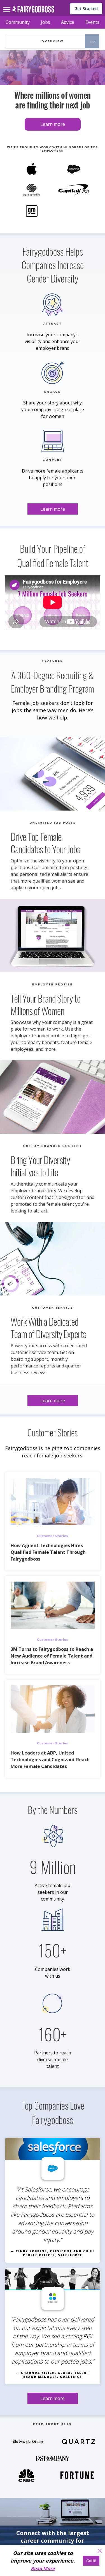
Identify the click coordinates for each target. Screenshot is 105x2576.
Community (18, 22)
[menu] (8, 5)
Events (92, 22)
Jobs (46, 22)
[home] (33, 11)
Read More (43, 2568)
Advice (68, 22)
